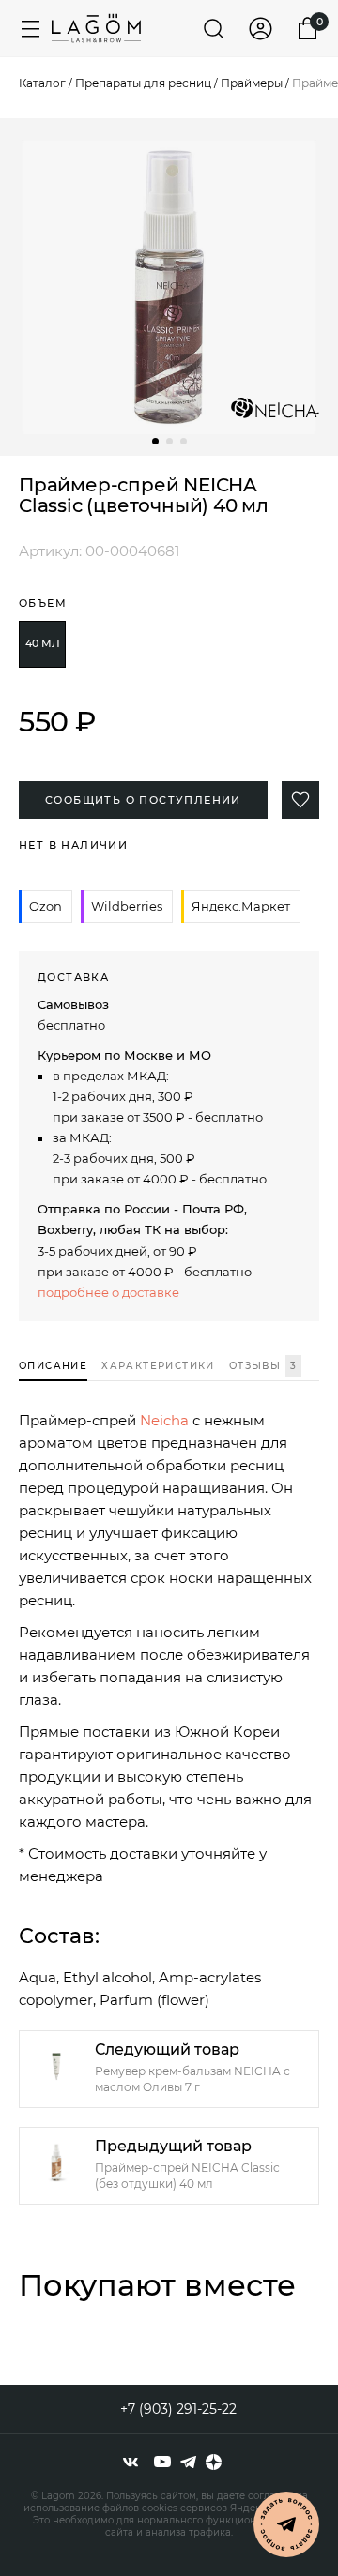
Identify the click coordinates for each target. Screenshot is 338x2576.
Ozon (46, 906)
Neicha (164, 1420)
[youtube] (162, 2462)
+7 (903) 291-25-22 (178, 2409)
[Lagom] (96, 28)
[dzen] (214, 2462)
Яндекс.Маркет (241, 906)
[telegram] (188, 2462)
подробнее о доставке (108, 1292)
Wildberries (127, 906)
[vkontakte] (131, 2462)
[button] (155, 441)
